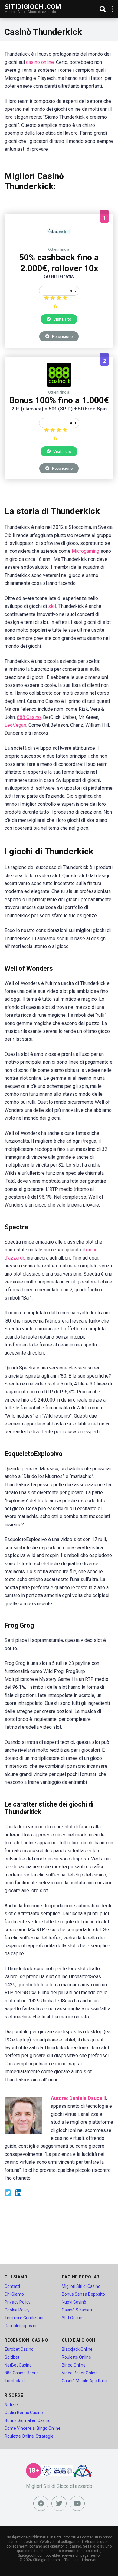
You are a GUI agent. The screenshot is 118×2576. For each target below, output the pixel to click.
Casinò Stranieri (77, 2310)
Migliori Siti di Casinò (81, 2286)
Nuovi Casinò (74, 2302)
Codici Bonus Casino (24, 2413)
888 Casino (29, 717)
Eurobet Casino (19, 2349)
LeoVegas (15, 725)
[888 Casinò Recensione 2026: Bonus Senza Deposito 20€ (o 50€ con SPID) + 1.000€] (59, 385)
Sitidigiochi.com (33, 7)
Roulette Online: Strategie (29, 2436)
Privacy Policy (18, 2302)
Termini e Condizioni (24, 2318)
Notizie (11, 2405)
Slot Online (72, 2318)
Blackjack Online (77, 2349)
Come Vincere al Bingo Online (33, 2428)
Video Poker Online (80, 2373)
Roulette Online (76, 2357)
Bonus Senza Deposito (83, 2294)
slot (52, 606)
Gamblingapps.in (20, 2326)
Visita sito (62, 319)
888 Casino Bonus (22, 2373)
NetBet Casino (18, 2365)
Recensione (62, 336)
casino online (40, 62)
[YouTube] (77, 2503)
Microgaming (85, 551)
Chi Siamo (14, 2294)
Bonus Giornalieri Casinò (28, 2420)
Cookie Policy (17, 2310)
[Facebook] (41, 2503)
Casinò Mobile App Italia (84, 2381)
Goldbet (12, 2357)
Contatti (12, 2286)
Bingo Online (74, 2365)
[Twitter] (59, 2503)
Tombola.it (15, 2381)
